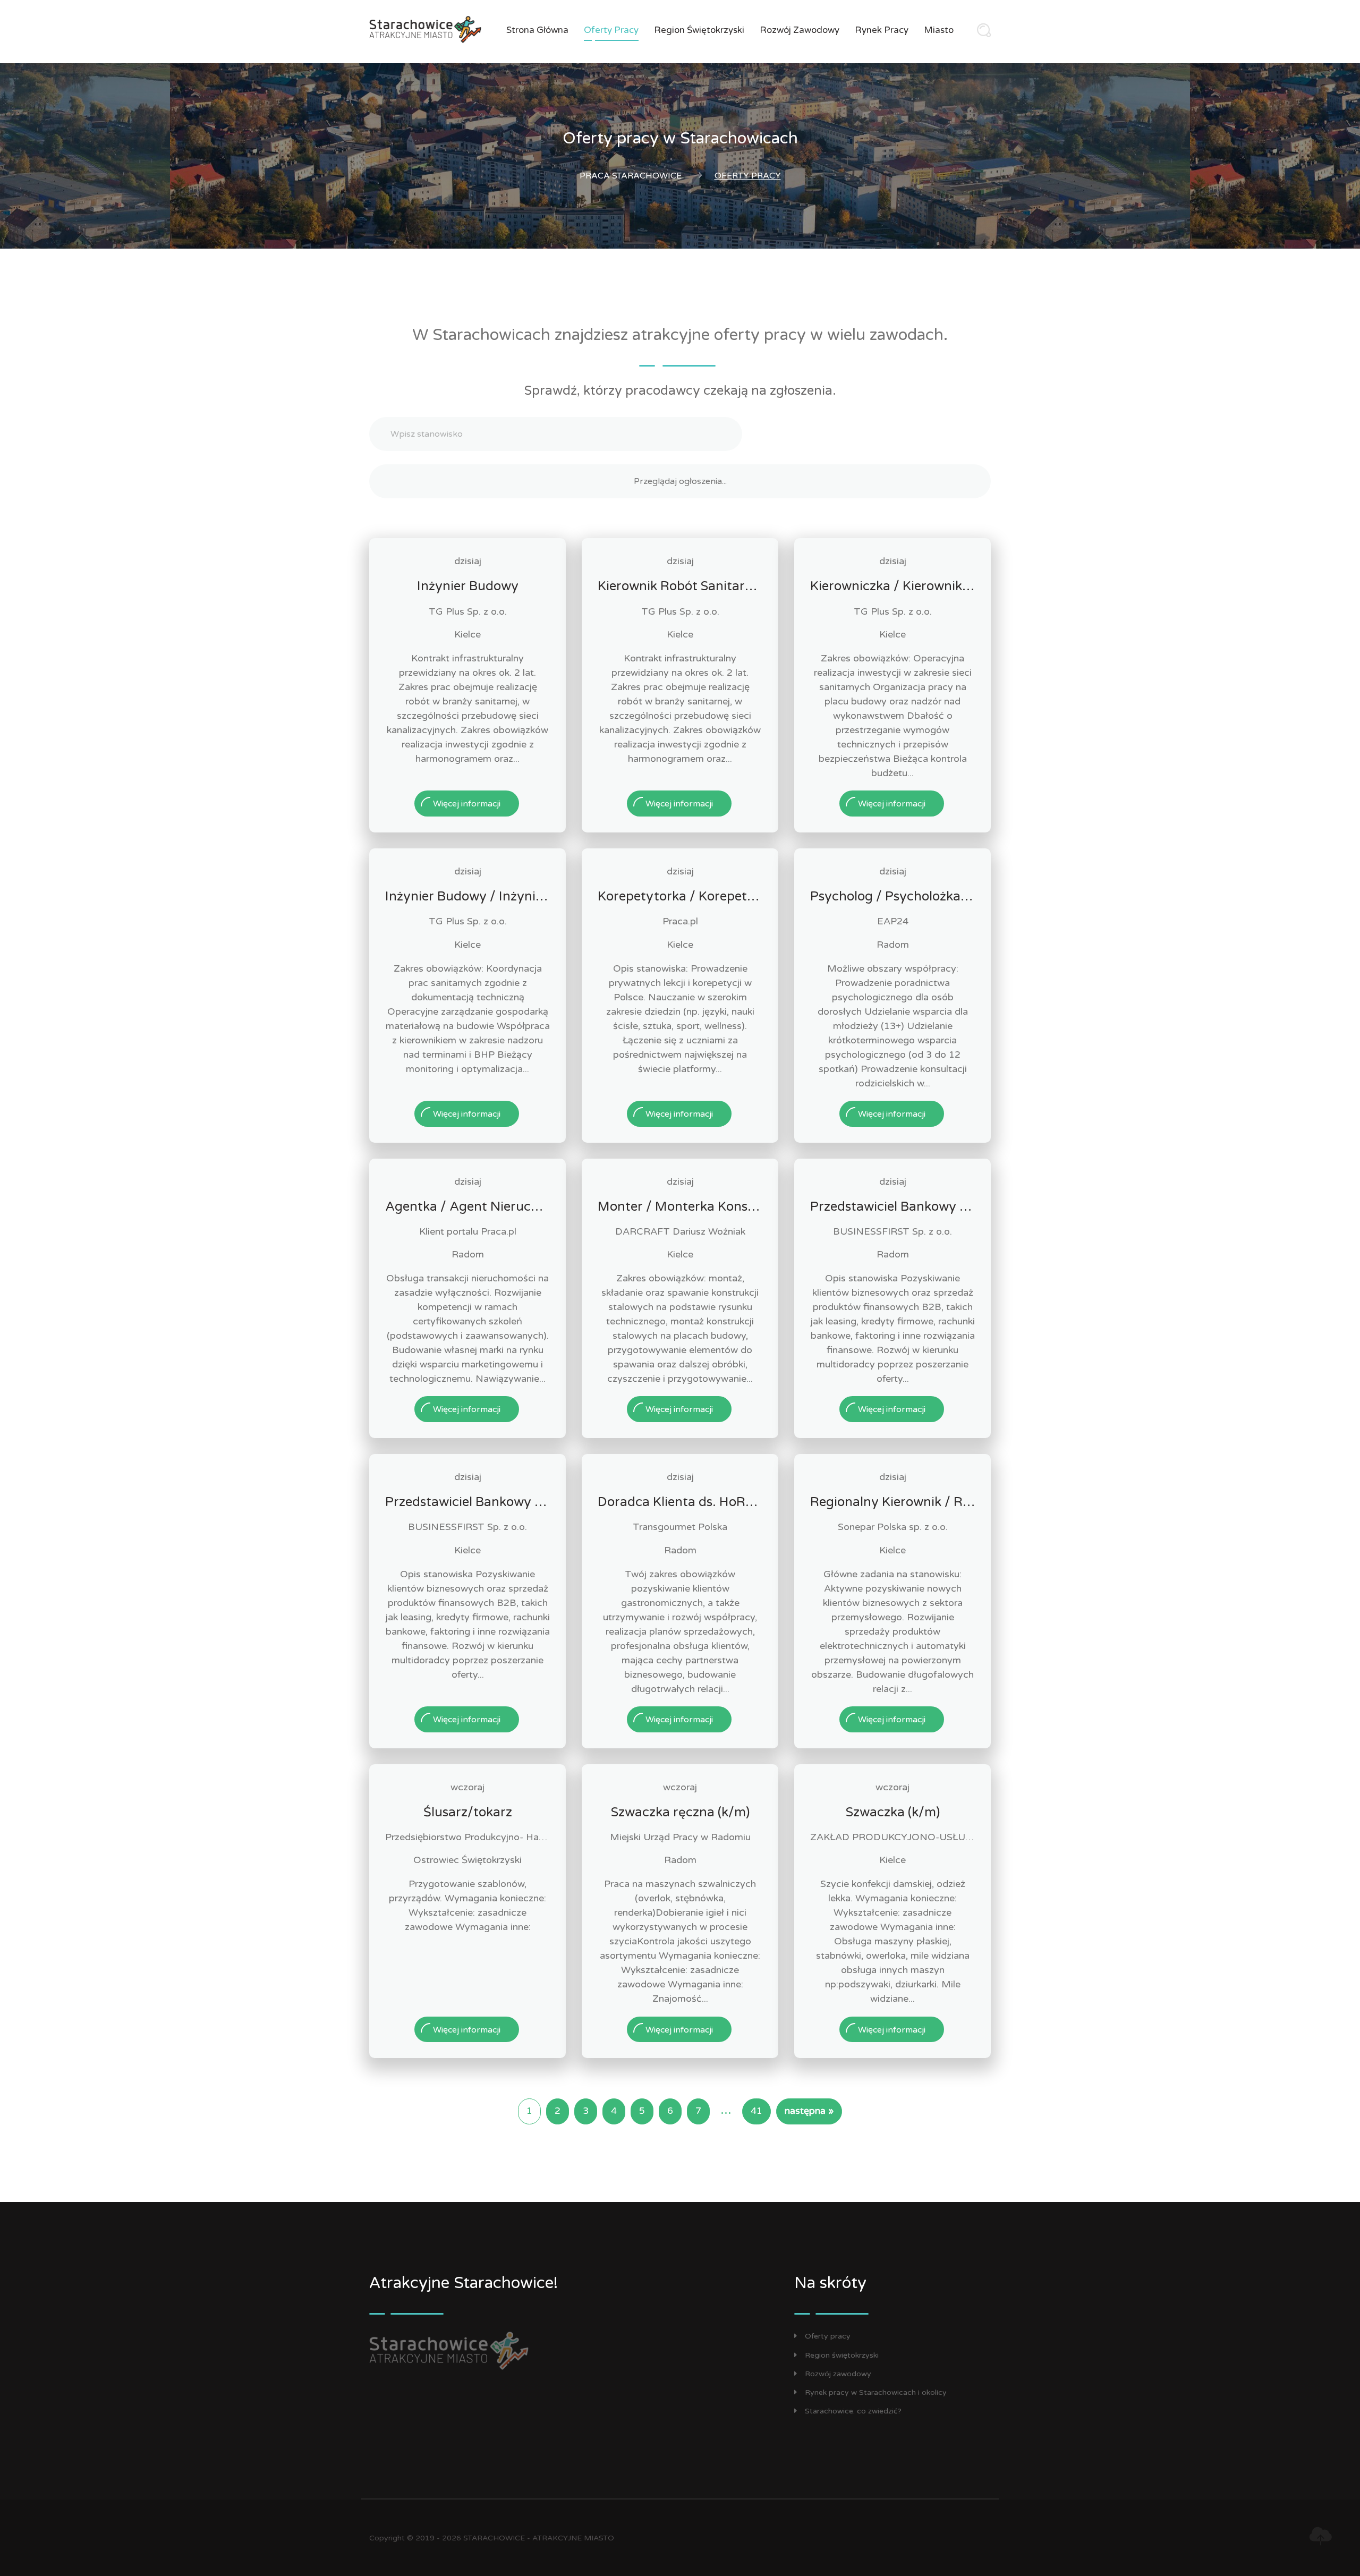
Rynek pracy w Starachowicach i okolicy (876, 2392)
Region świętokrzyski (699, 30)
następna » (809, 2111)
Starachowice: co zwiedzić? (853, 2411)
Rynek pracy (882, 30)
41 (756, 2111)
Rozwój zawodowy (800, 30)
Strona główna (537, 30)
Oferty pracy (611, 30)
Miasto (939, 30)
